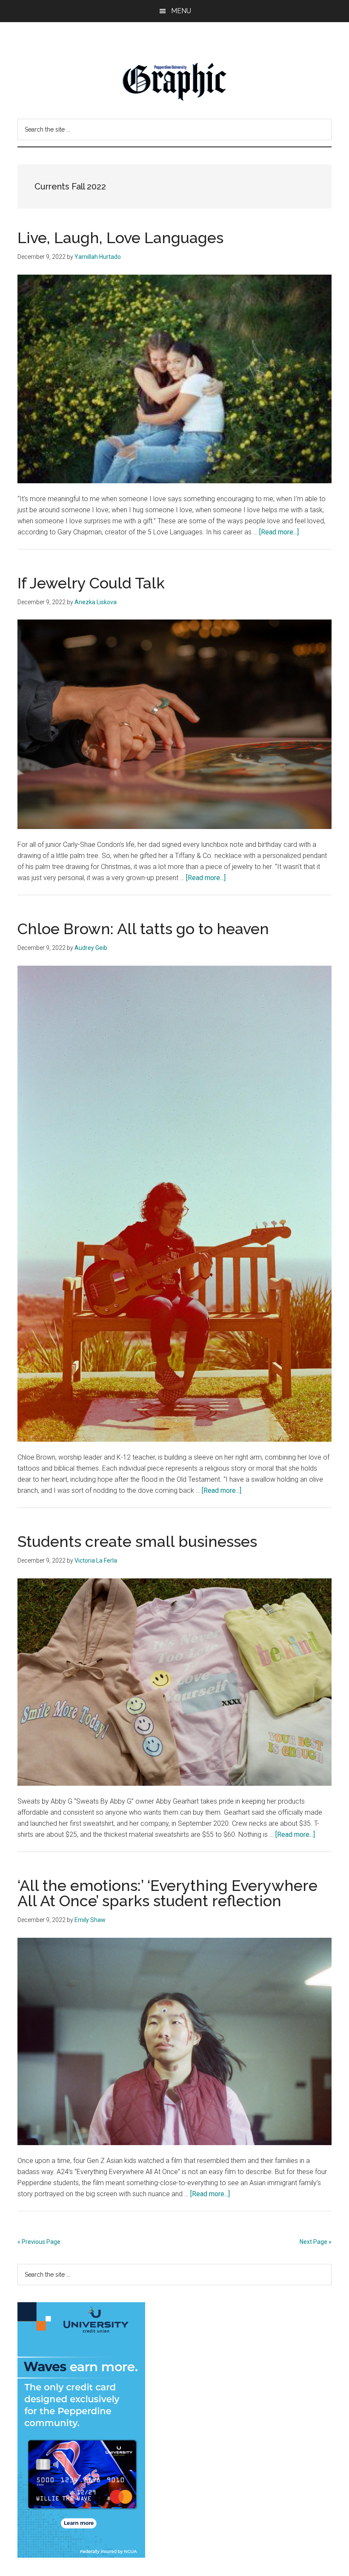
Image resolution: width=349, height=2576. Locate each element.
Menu (181, 11)
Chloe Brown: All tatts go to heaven (143, 929)
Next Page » (316, 2242)
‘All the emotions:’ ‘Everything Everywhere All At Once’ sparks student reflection (167, 1893)
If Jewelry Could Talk (91, 583)
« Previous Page (39, 2242)
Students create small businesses (137, 1541)
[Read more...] (279, 532)
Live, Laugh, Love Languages (120, 238)
